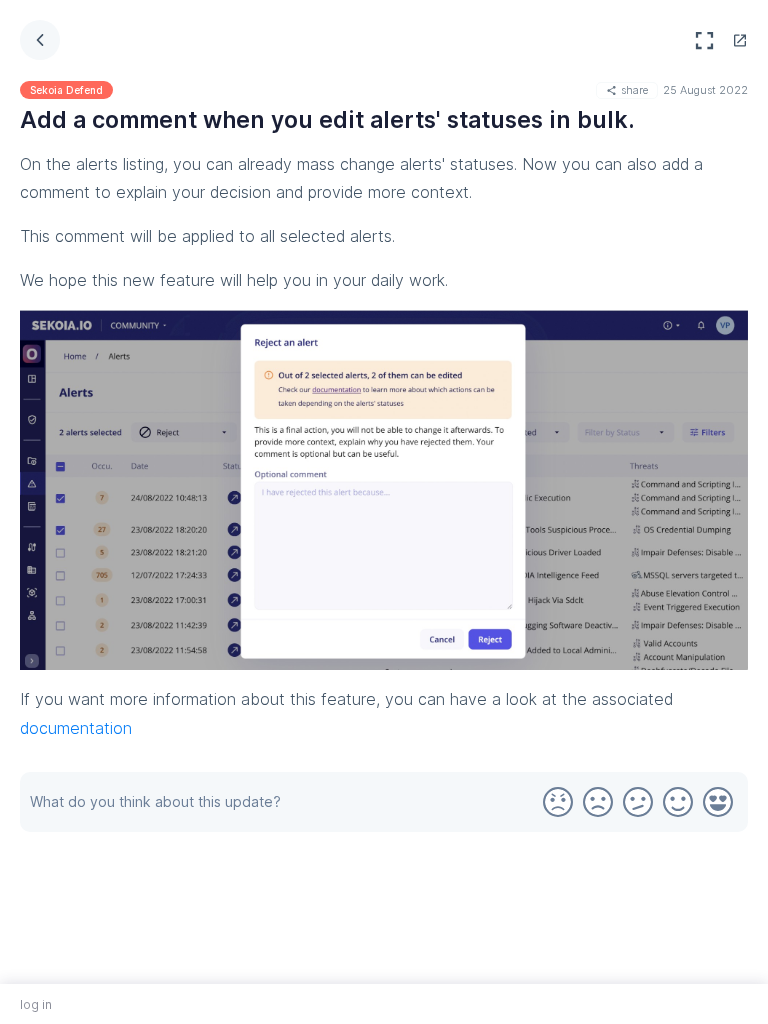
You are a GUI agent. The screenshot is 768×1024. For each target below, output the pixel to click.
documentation (76, 728)
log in (36, 1004)
